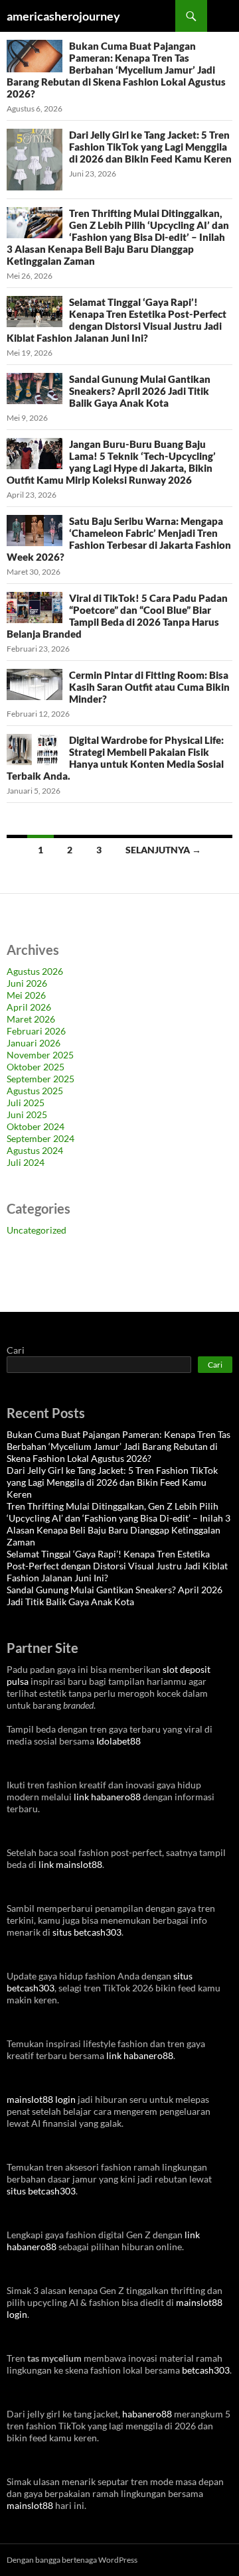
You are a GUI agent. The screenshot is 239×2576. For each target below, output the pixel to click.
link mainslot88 (70, 1864)
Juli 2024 (26, 1162)
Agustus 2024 (35, 1150)
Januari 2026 (34, 1043)
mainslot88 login (41, 2099)
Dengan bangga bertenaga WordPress (72, 2560)
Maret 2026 (31, 1019)
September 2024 (40, 1138)
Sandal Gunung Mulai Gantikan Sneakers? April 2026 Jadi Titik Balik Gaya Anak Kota (140, 391)
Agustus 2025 (35, 1091)
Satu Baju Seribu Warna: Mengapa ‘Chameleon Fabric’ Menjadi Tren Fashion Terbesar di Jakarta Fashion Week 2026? (119, 539)
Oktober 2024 (36, 1126)
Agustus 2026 (35, 971)
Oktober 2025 (36, 1067)
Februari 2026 (36, 1031)
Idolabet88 (119, 1741)
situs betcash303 (87, 1932)
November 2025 (40, 1055)
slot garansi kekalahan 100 (61, 1274)
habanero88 (147, 2414)
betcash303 (206, 2370)
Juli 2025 (26, 1103)
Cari (16, 1350)
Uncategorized (37, 1230)
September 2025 (40, 1079)
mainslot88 (30, 2505)
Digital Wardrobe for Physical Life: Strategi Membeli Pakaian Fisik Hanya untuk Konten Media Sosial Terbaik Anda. (115, 758)
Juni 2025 (27, 1114)
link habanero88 (107, 1797)
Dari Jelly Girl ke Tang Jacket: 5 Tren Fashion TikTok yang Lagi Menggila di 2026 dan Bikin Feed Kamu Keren (150, 147)
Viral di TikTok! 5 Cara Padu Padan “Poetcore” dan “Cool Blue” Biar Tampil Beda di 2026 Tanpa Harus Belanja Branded (117, 616)
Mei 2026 (26, 995)
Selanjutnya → (163, 850)
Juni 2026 (27, 983)
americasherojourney (63, 16)
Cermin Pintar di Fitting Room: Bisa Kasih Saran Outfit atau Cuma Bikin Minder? (149, 687)
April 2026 (29, 1007)
